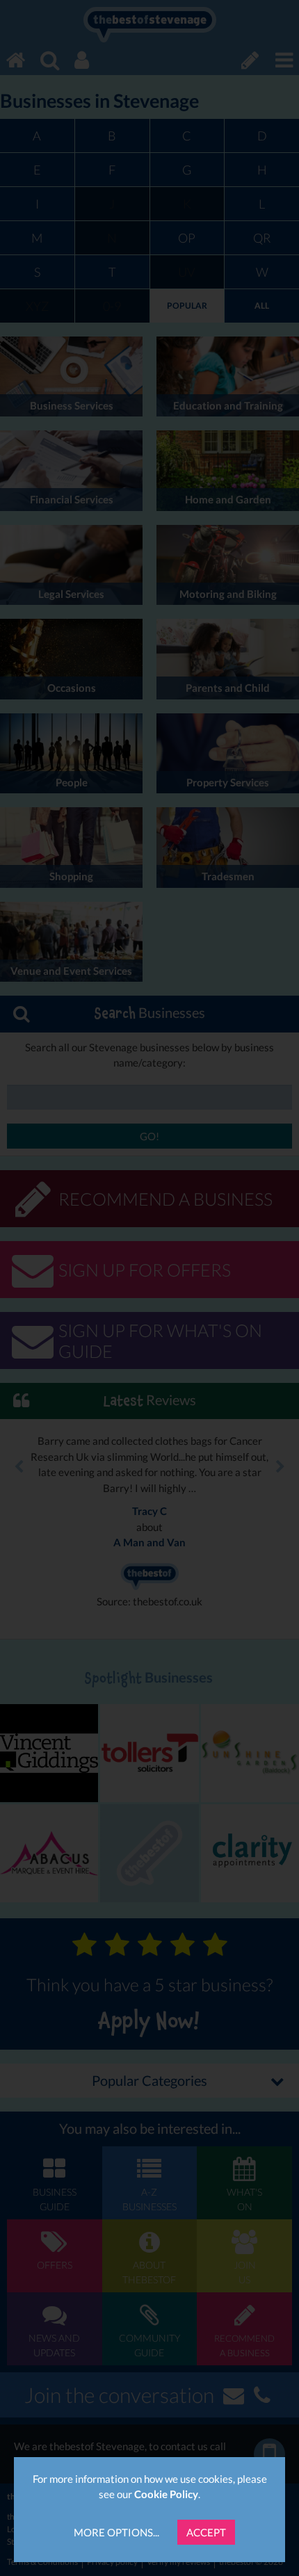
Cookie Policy (166, 2494)
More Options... (116, 2532)
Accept (206, 2532)
